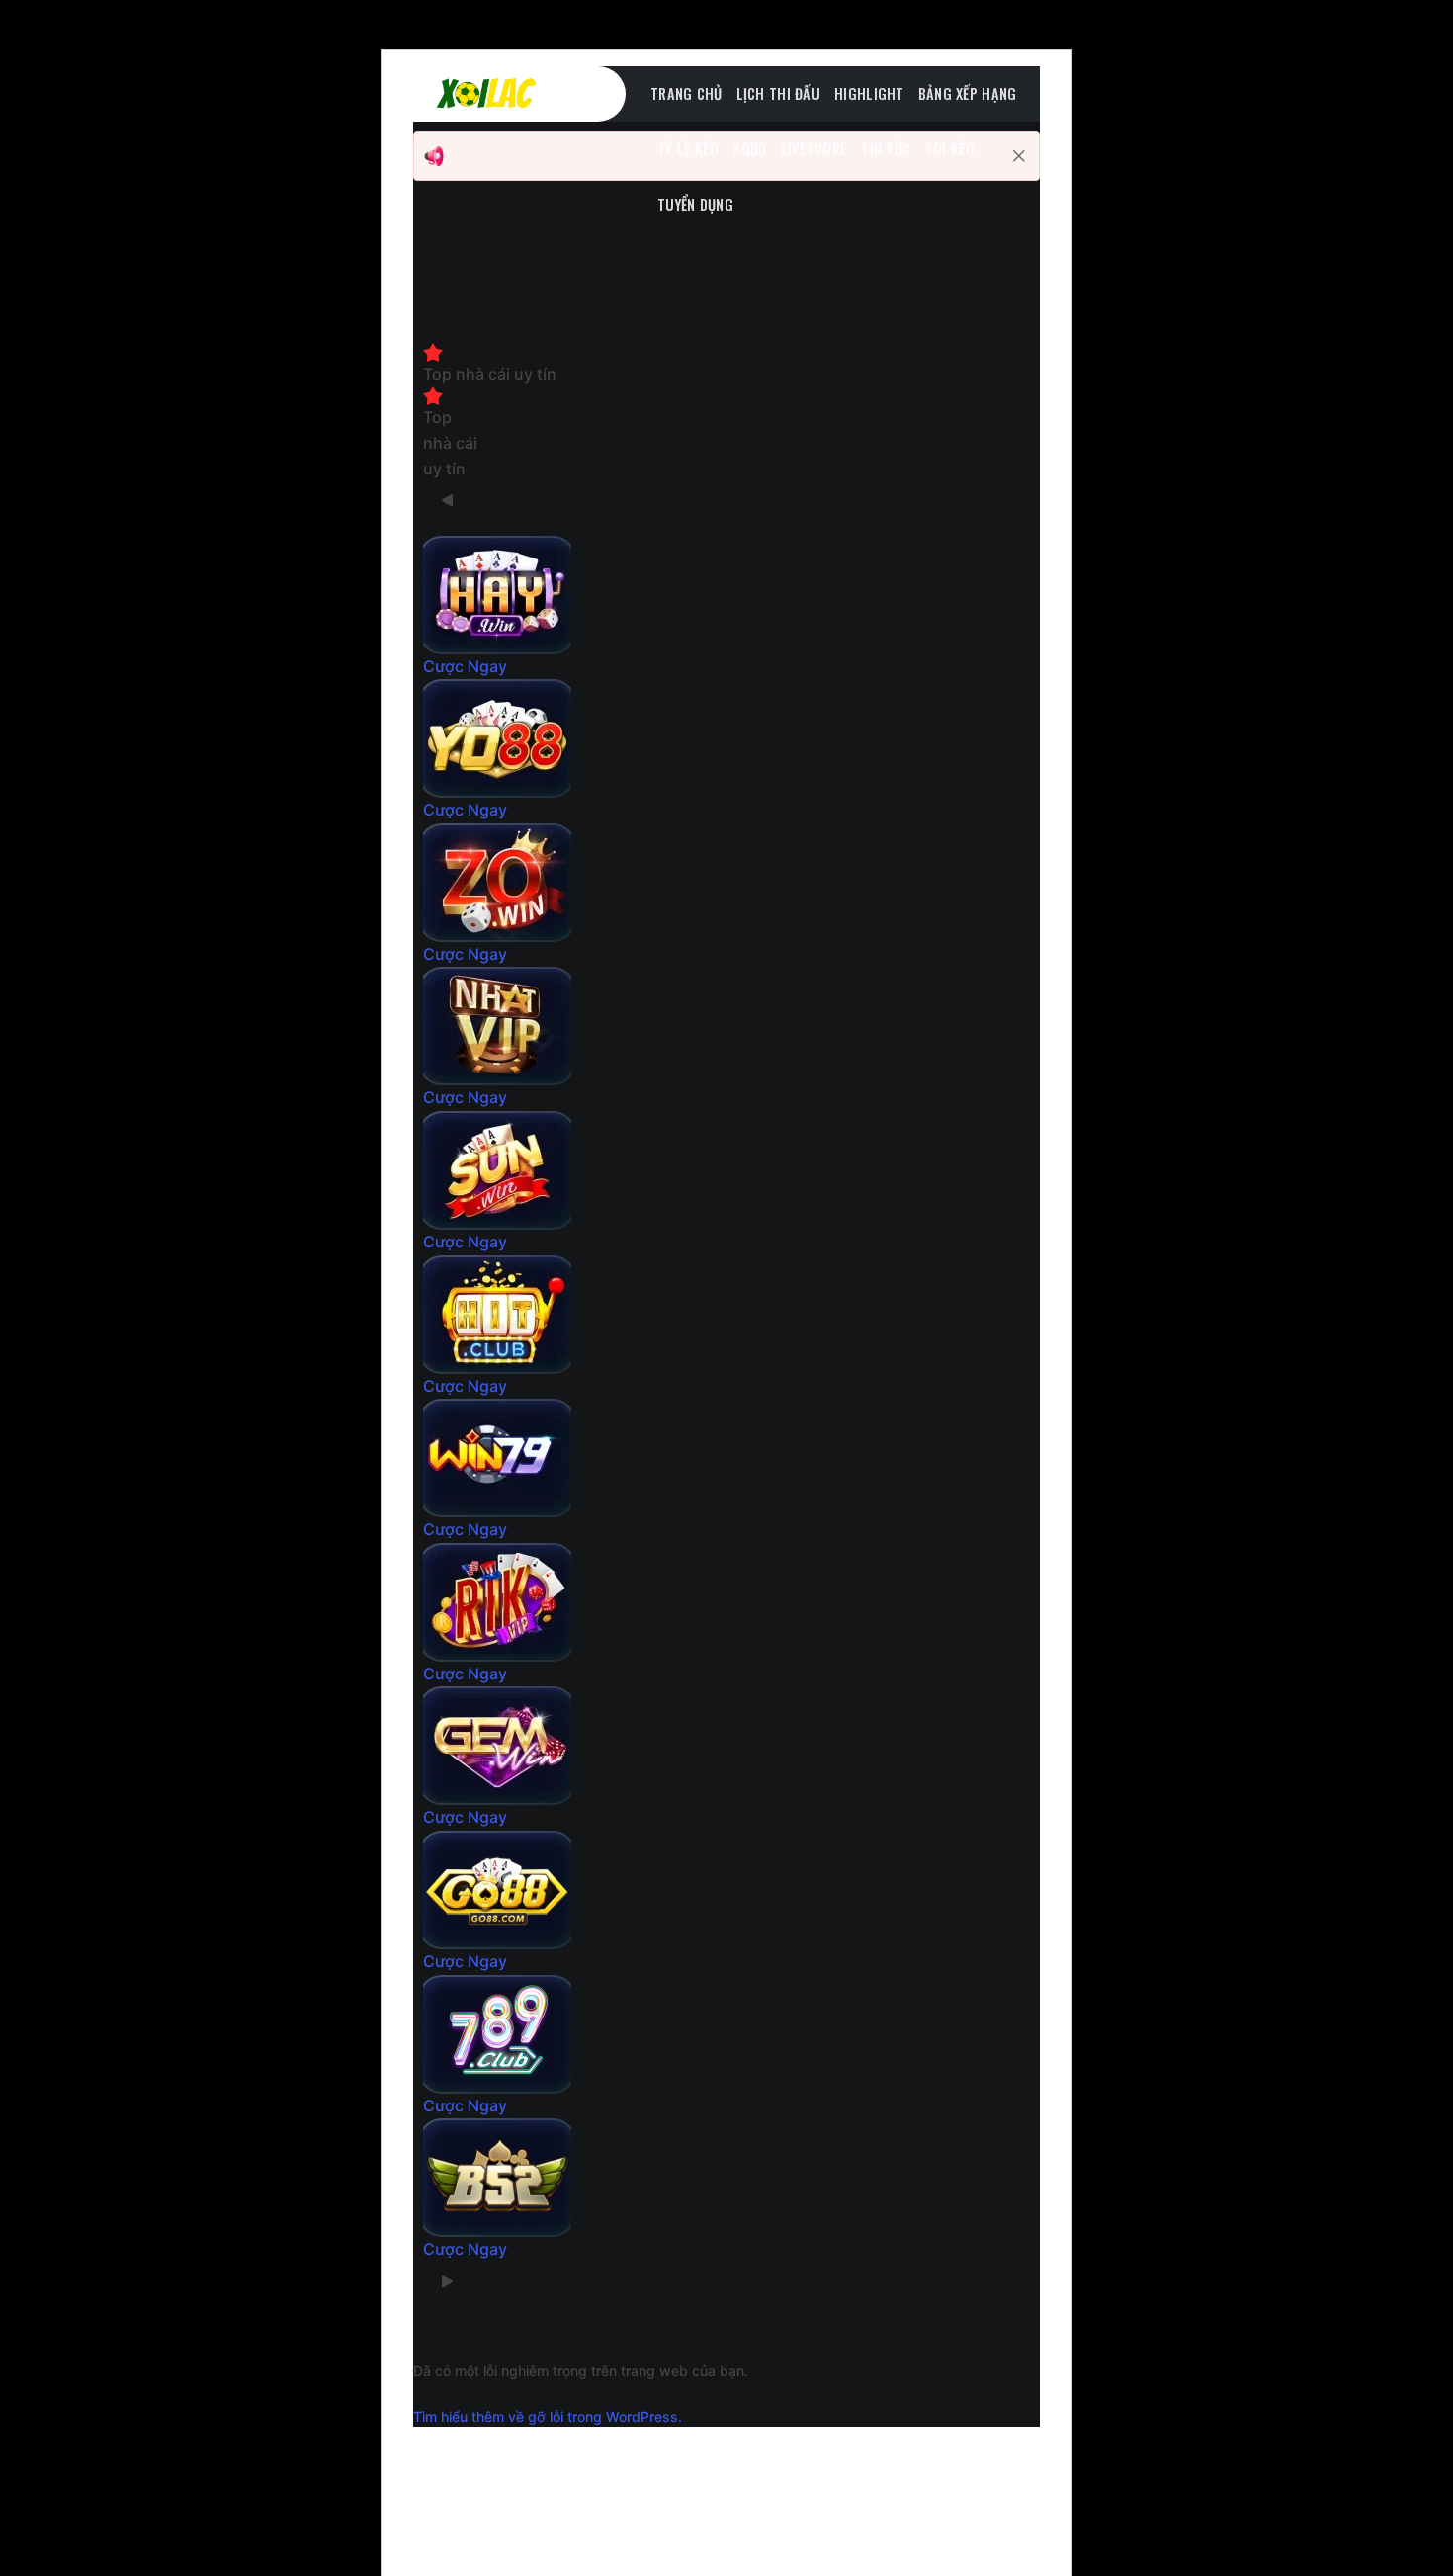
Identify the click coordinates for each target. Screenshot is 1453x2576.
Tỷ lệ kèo (688, 149)
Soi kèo (949, 149)
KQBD (750, 149)
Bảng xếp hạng (968, 93)
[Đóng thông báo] (1019, 156)
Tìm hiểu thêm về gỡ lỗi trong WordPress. (548, 2416)
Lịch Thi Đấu (778, 93)
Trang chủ (686, 93)
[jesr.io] (532, 94)
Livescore (814, 149)
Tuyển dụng (695, 204)
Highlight (869, 93)
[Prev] (448, 501)
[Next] (448, 2282)
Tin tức (886, 149)
